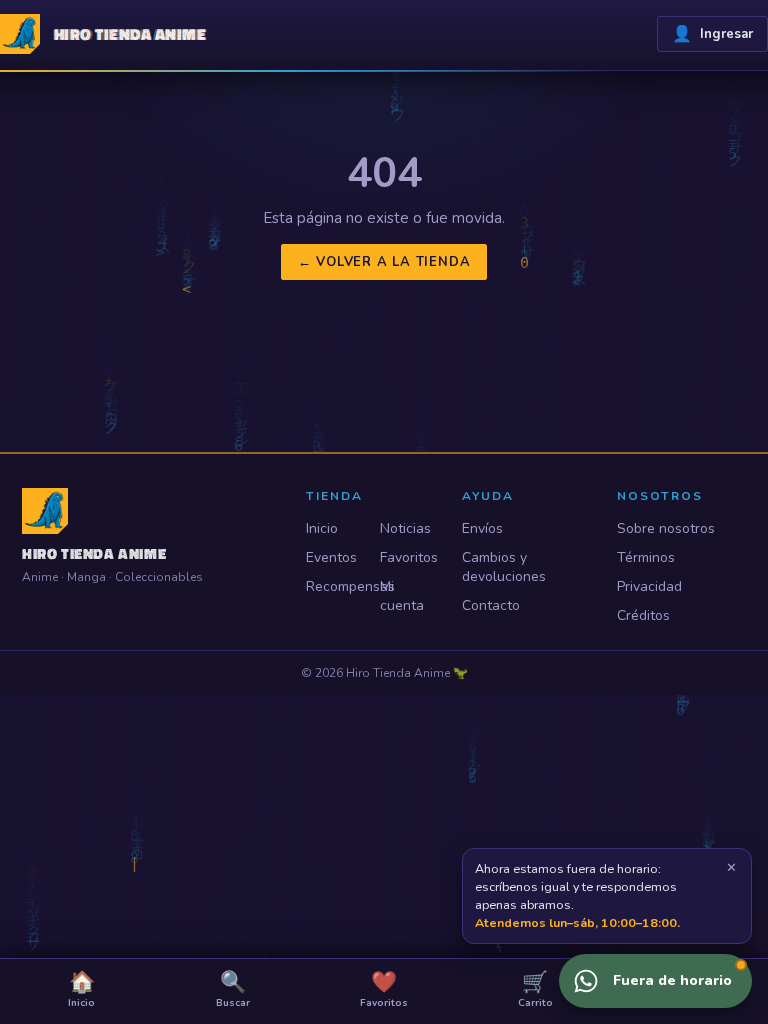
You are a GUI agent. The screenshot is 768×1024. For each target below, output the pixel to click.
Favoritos (408, 557)
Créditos (643, 615)
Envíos (482, 528)
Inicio (322, 528)
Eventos (331, 557)
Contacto (491, 605)
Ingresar (712, 34)
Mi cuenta (402, 596)
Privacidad (649, 586)
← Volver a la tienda (384, 262)
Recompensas (334, 586)
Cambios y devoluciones (504, 567)
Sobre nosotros (666, 528)
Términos (646, 557)
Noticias (405, 528)
